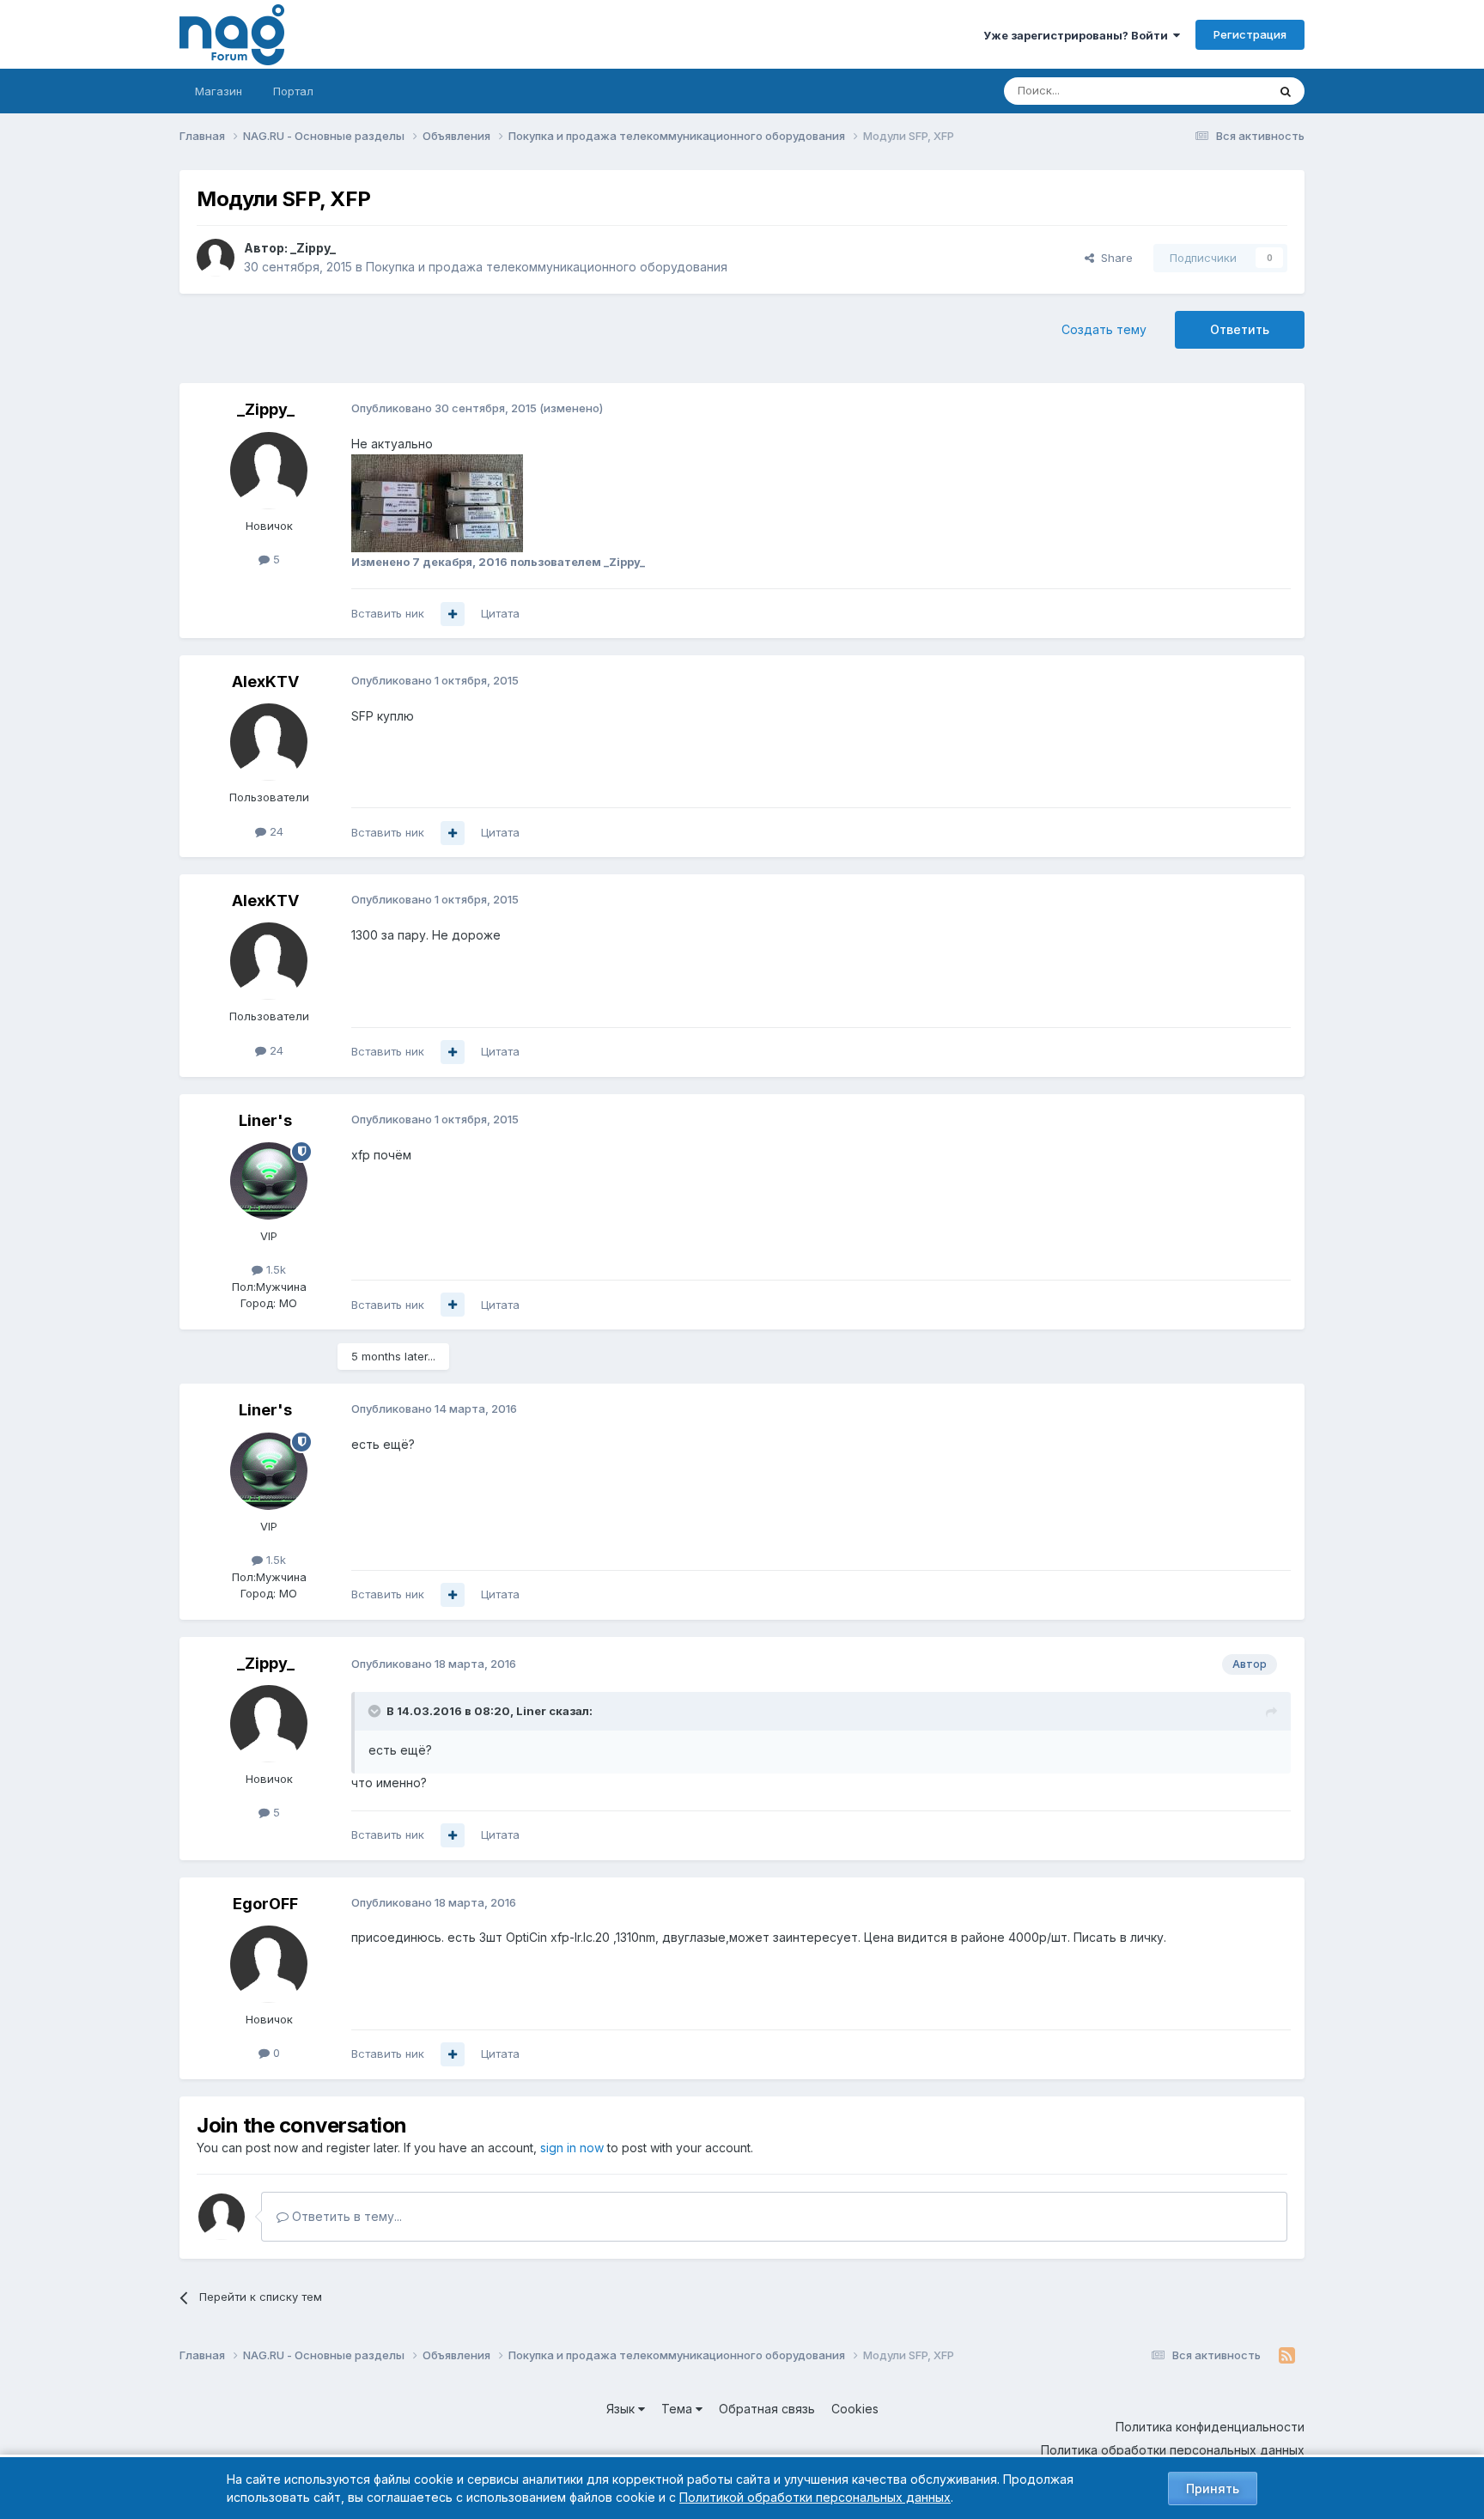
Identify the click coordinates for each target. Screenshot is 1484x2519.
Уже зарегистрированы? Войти (1078, 35)
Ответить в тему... (345, 2216)
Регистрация (1250, 34)
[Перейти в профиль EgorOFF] (269, 1964)
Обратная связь (767, 2409)
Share (1113, 258)
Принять (1213, 2489)
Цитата (500, 613)
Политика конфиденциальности (1210, 2427)
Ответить (1240, 329)
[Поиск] (1286, 91)
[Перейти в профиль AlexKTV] (269, 742)
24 (275, 831)
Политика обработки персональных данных (1173, 2450)
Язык (622, 2409)
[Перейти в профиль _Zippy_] (216, 258)
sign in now (572, 2148)
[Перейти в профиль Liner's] (269, 1181)
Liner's (265, 1120)
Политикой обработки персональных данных (815, 2497)
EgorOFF (265, 1904)
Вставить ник (388, 613)
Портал (293, 91)
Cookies (855, 2409)
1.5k (274, 1269)
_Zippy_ (313, 248)
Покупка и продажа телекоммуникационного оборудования (547, 267)
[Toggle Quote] (376, 1711)
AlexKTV (265, 681)
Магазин (219, 91)
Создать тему (1104, 329)
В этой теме (1213, 91)
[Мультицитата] (453, 614)
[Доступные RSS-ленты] (1287, 2356)
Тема (678, 2409)
